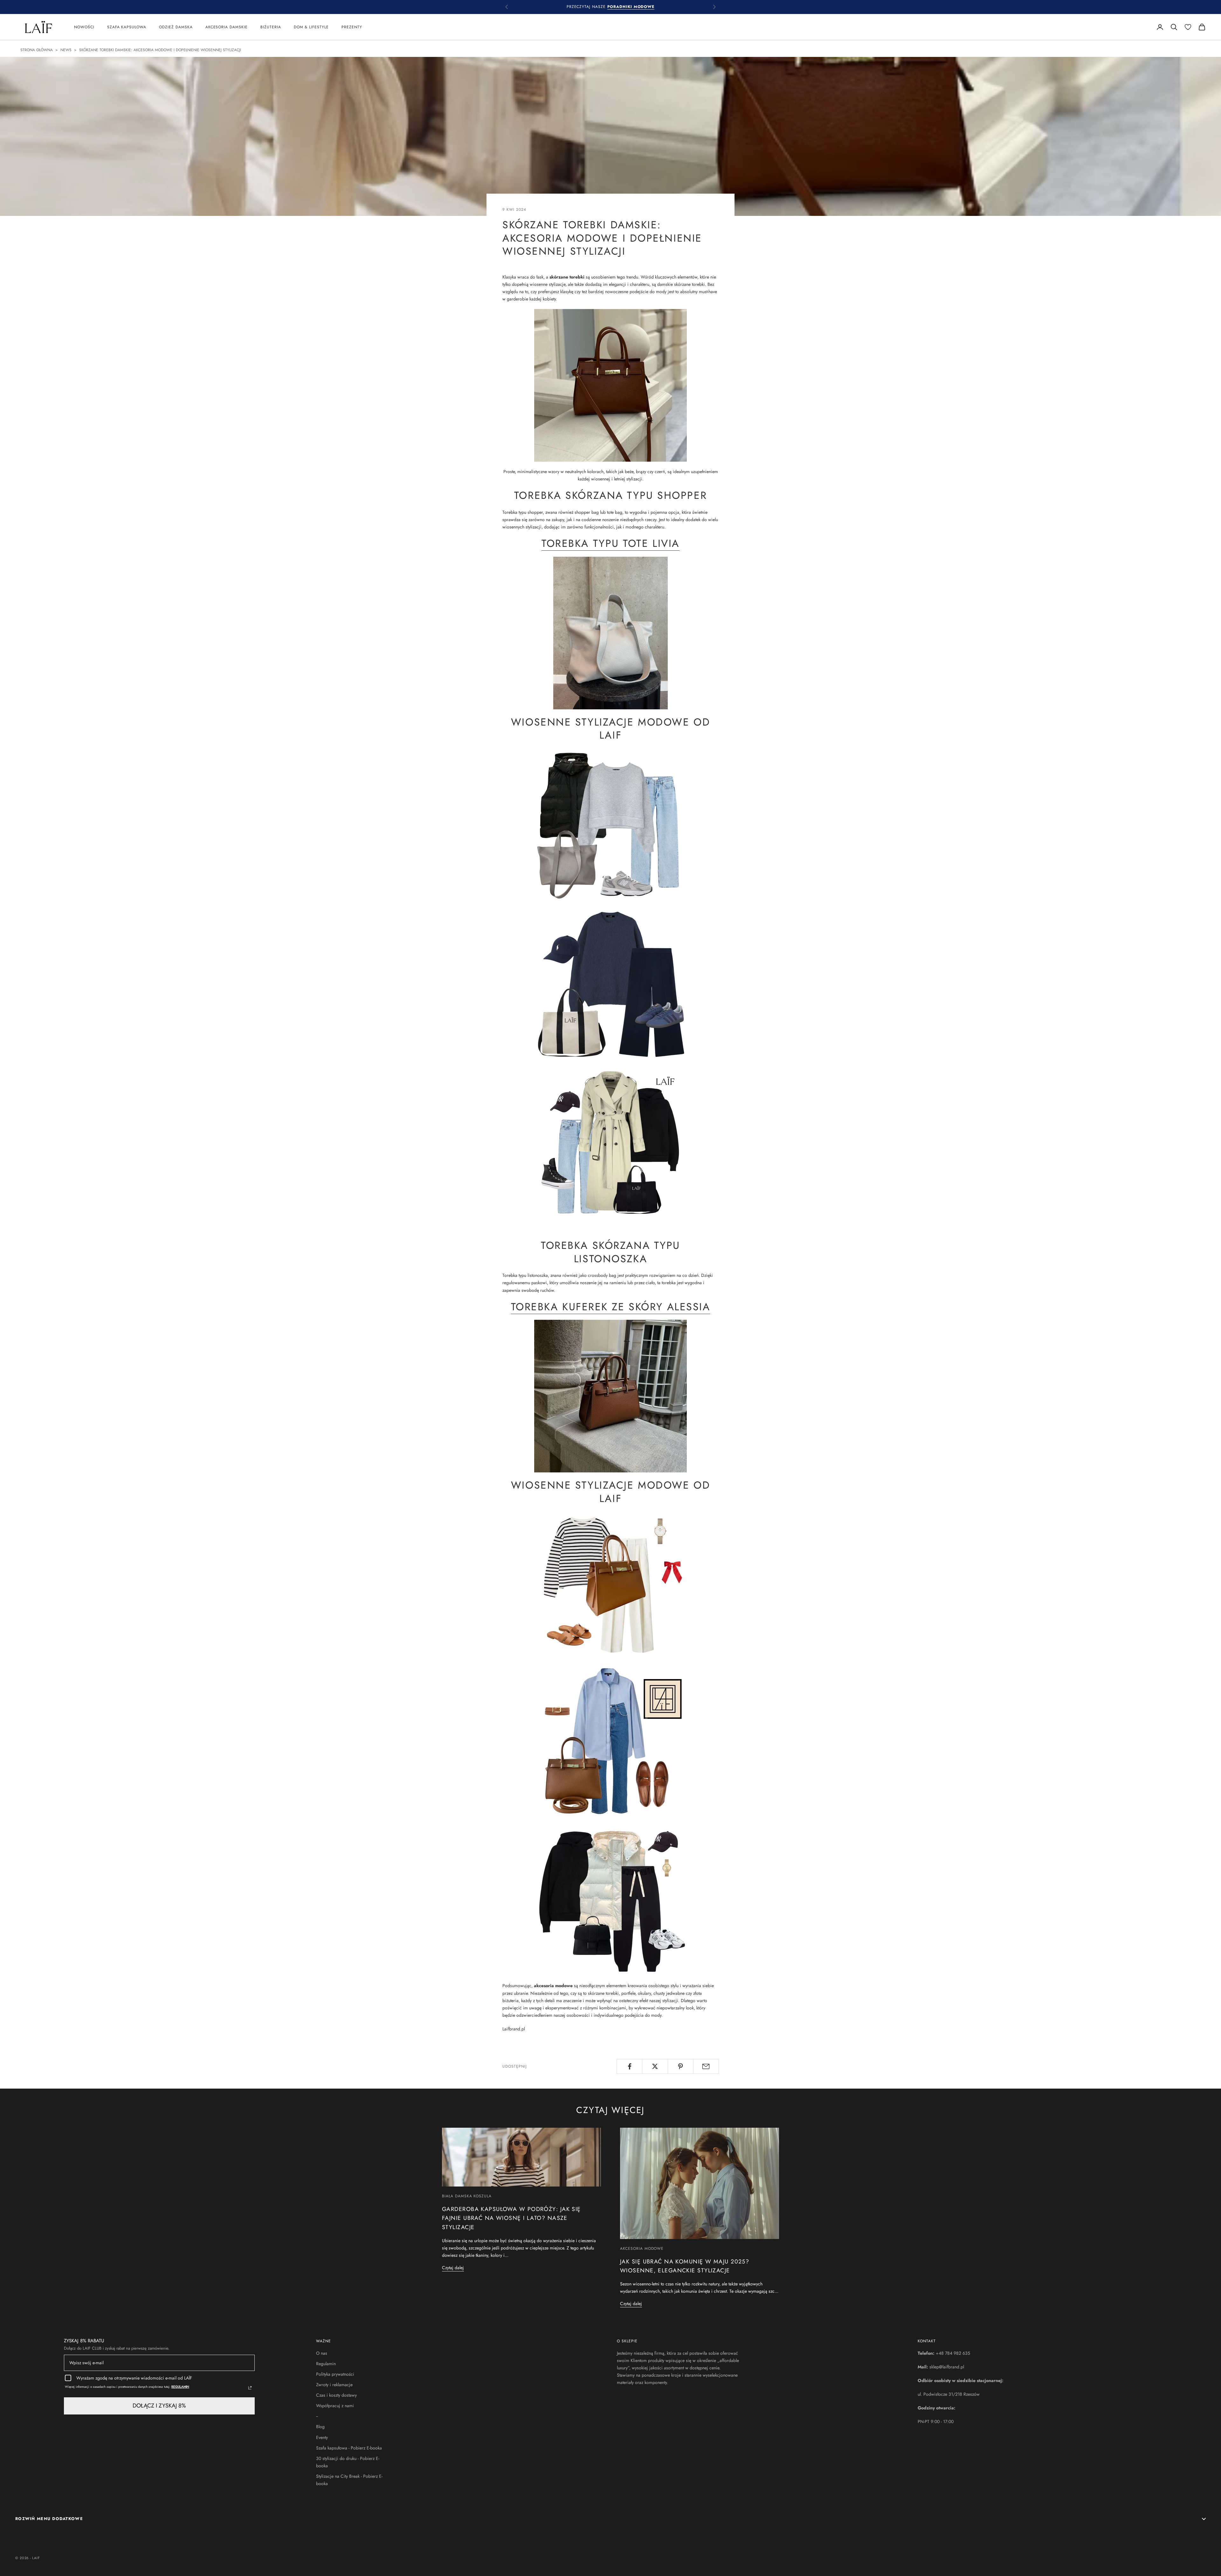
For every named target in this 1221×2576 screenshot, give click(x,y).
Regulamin (326, 2364)
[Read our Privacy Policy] (250, 2388)
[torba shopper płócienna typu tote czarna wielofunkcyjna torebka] (610, 1142)
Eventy (322, 2437)
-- (317, 2416)
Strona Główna (37, 50)
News (66, 50)
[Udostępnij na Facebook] (629, 2066)
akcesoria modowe (642, 2249)
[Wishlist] (1188, 27)
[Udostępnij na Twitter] (655, 2066)
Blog (320, 2427)
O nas (322, 2353)
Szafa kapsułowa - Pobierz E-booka (349, 2448)
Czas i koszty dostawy (336, 2395)
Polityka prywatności (335, 2374)
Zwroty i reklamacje (334, 2385)
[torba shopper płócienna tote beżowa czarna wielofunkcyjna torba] (610, 983)
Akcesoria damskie (227, 27)
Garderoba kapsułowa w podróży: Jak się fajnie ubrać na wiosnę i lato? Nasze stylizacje (511, 2218)
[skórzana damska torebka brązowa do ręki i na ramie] (610, 385)
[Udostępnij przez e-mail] (706, 2066)
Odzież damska (176, 27)
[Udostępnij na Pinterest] (681, 2066)
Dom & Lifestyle (311, 27)
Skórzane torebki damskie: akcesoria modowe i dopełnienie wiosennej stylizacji (160, 50)
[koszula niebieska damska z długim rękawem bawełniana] (610, 1740)
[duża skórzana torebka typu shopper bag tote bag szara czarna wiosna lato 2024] (610, 632)
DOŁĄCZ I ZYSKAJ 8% (159, 2406)
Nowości (84, 27)
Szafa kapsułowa (127, 27)
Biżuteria (271, 27)
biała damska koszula (467, 2196)
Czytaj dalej (453, 2268)
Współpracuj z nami (335, 2406)
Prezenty (352, 27)
